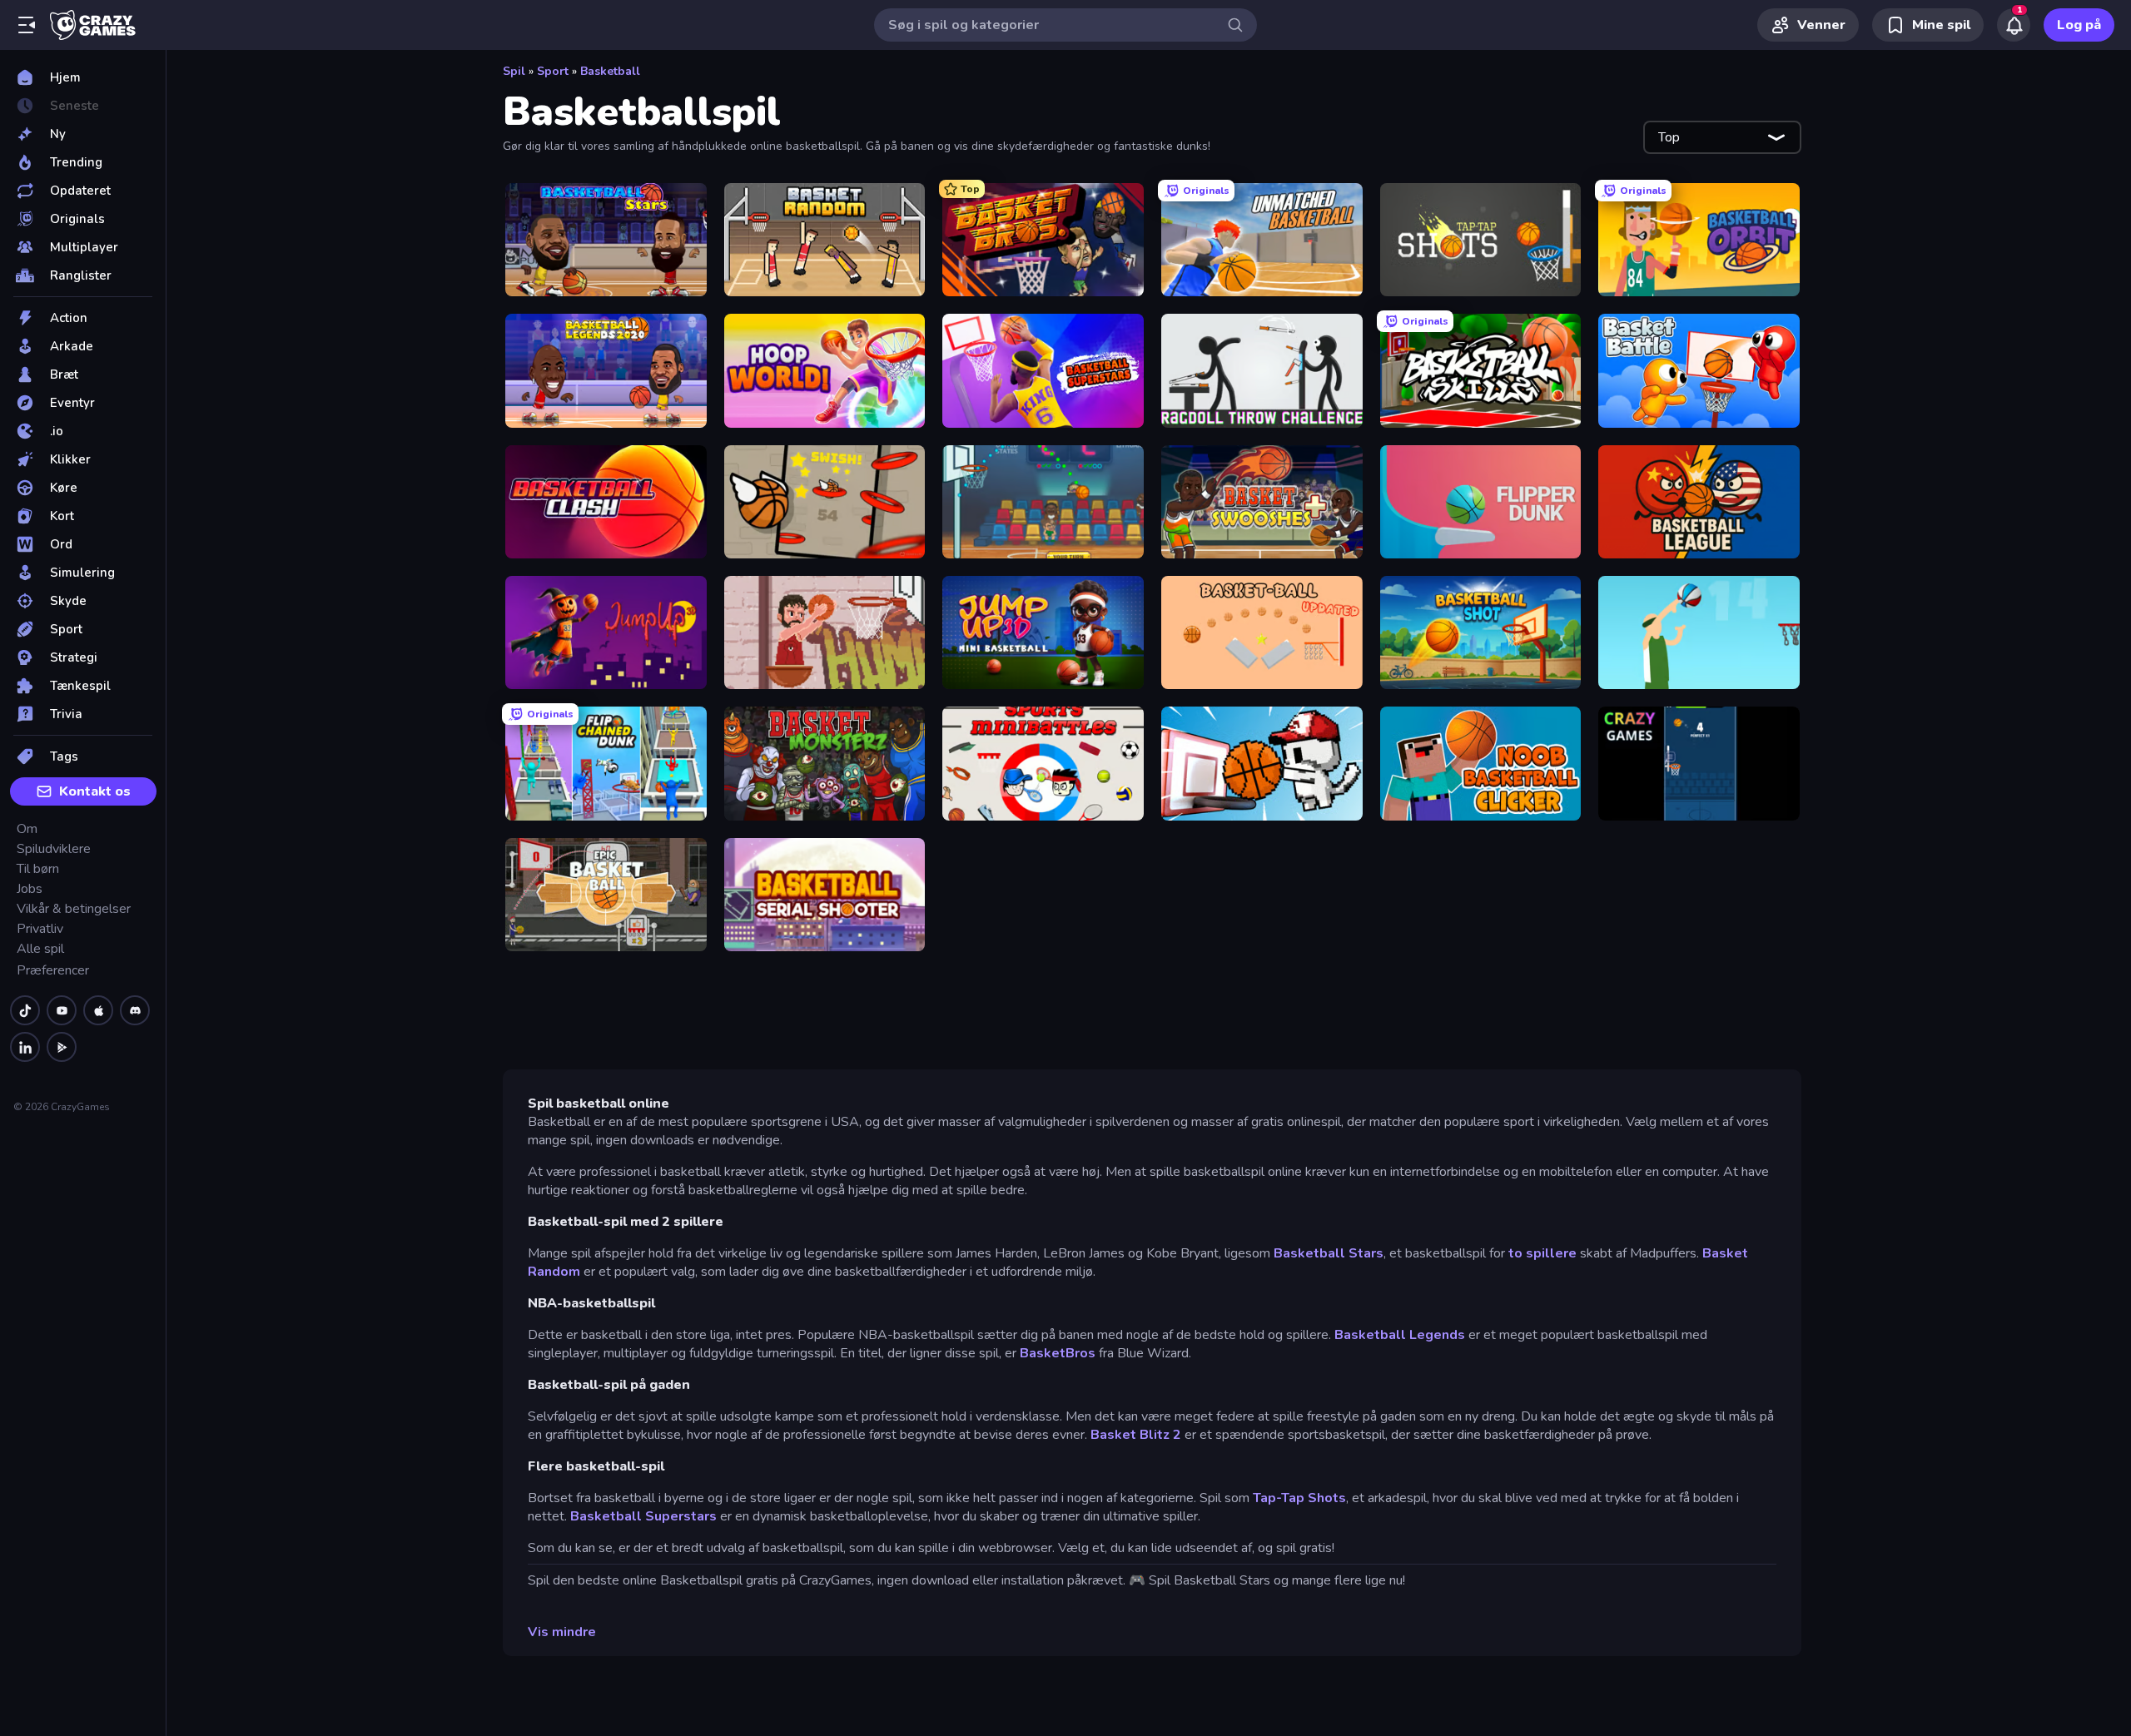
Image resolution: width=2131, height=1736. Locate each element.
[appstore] (98, 1010)
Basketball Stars (1329, 1253)
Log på (2079, 25)
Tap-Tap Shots (1299, 1498)
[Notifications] (2014, 25)
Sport (553, 71)
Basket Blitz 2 (1134, 1435)
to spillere (1542, 1253)
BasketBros (1058, 1353)
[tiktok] (25, 1010)
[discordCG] (135, 1010)
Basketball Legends (1400, 1335)
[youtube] (62, 1010)
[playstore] (62, 1047)
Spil (514, 71)
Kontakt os (95, 791)
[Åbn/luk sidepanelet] (27, 25)
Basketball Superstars (645, 1516)
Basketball (610, 71)
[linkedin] (25, 1047)
